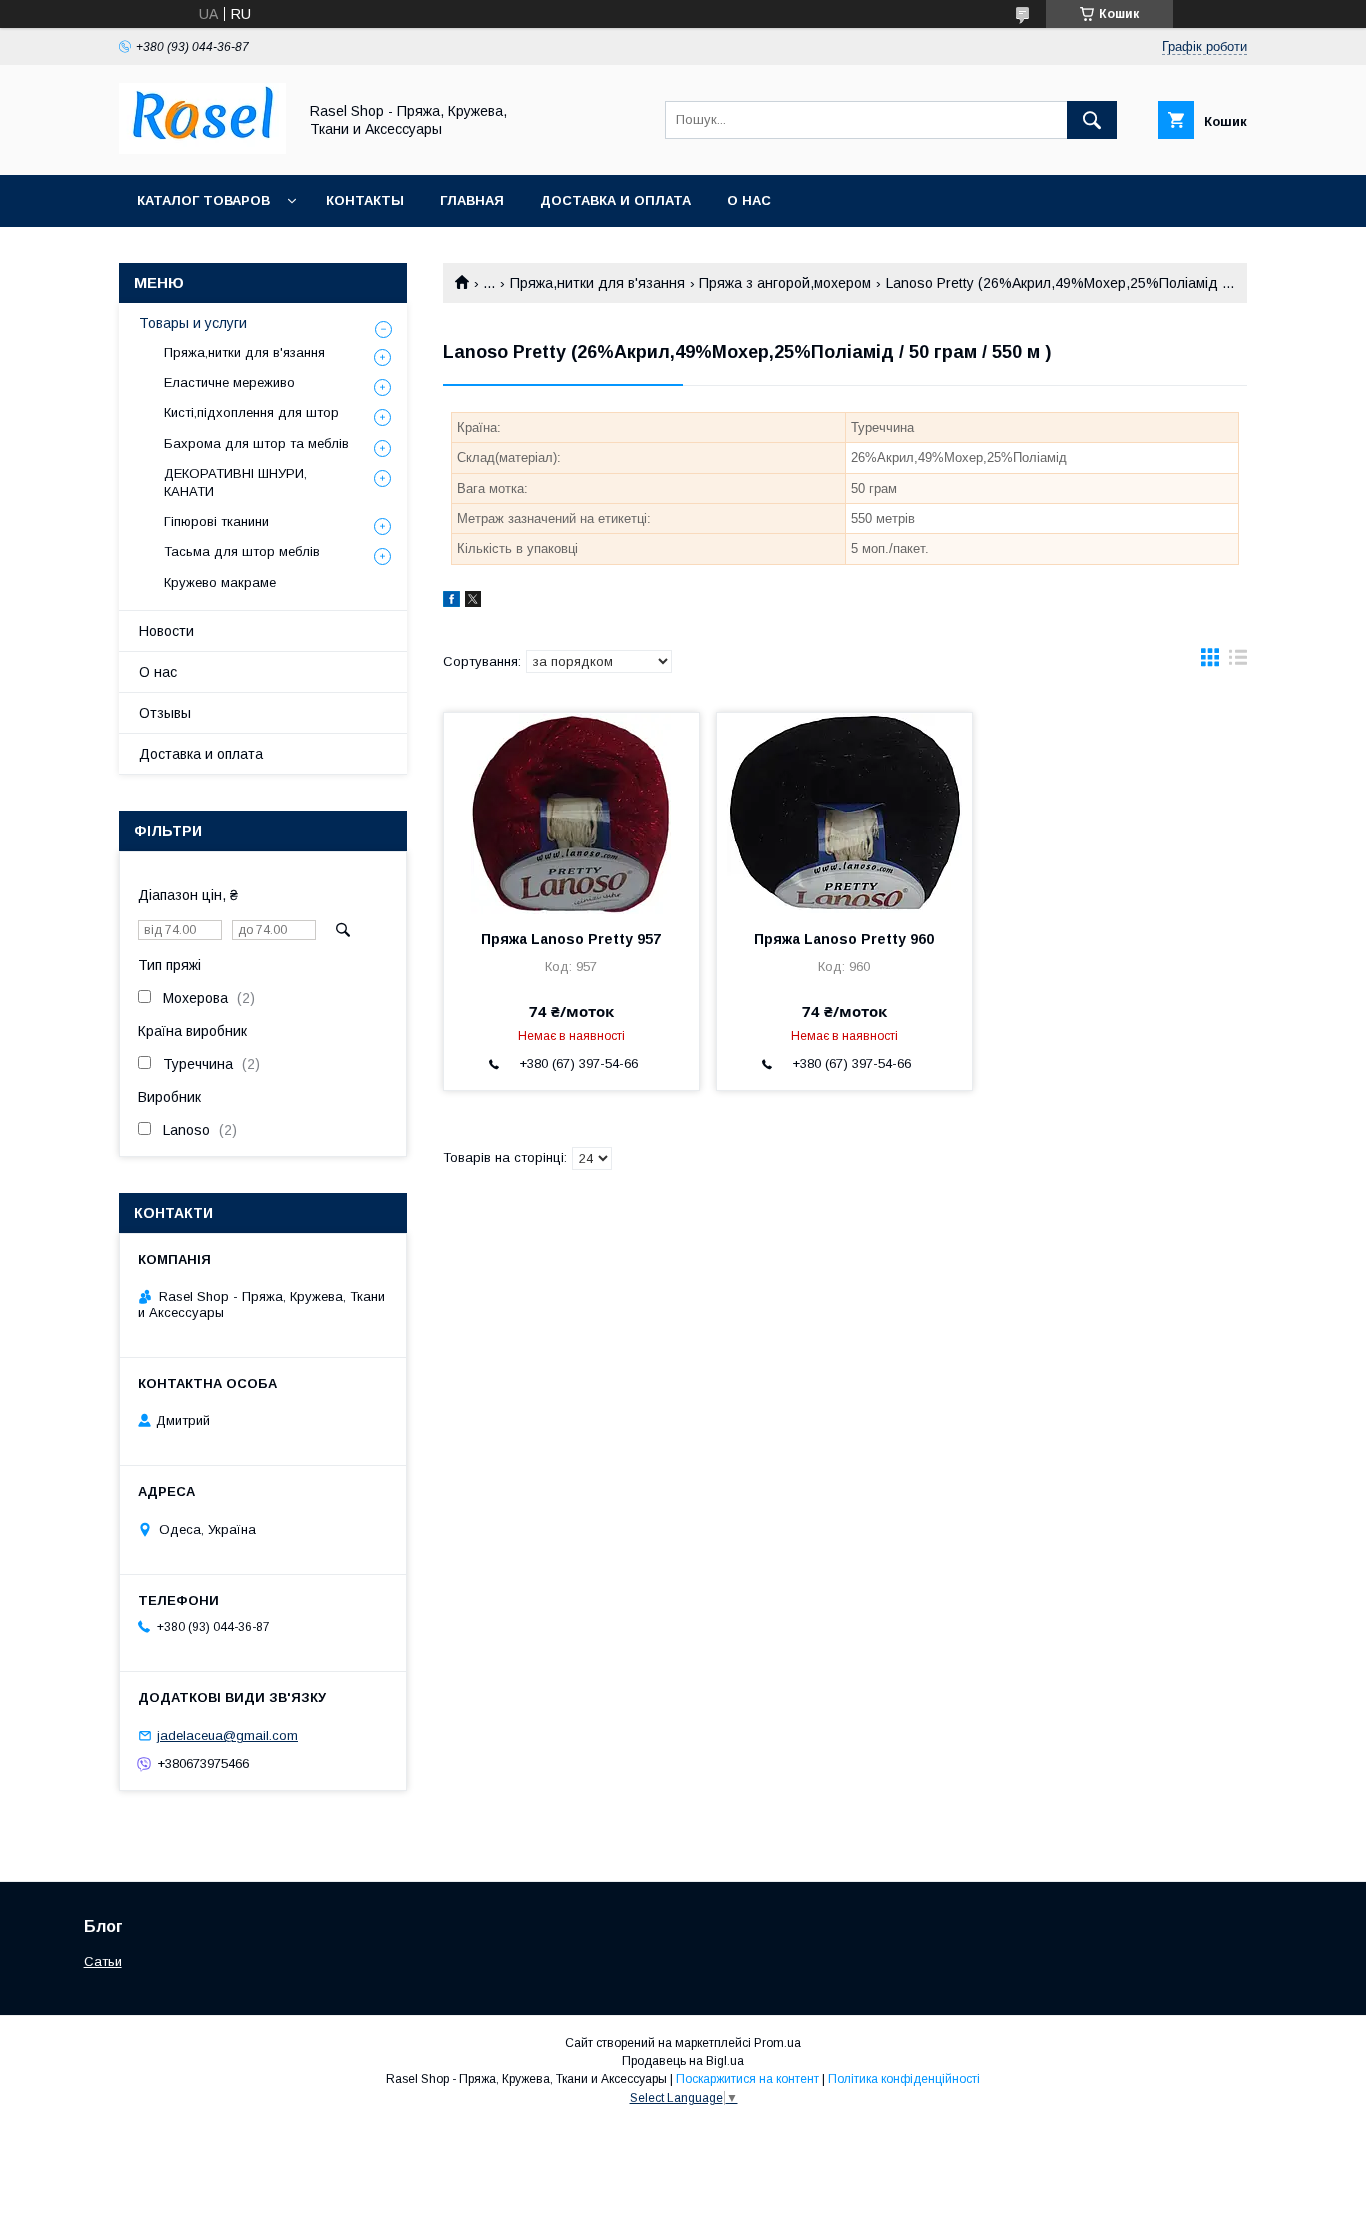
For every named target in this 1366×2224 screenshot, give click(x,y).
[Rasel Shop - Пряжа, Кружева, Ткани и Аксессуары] (202, 149)
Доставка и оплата (615, 200)
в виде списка (1238, 662)
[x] (473, 602)
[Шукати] (1092, 120)
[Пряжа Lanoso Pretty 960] (844, 813)
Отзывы (165, 713)
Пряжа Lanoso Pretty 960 (844, 939)
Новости (166, 631)
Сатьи (103, 1961)
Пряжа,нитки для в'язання (597, 283)
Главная (472, 200)
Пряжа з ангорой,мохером (785, 283)
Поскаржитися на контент (747, 2079)
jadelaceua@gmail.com (227, 1735)
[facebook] (451, 602)
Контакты (365, 200)
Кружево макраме (220, 582)
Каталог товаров (203, 200)
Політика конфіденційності (904, 2079)
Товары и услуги (193, 323)
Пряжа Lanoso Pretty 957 (571, 939)
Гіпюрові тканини (216, 521)
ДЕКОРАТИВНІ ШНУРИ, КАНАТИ (235, 482)
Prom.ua (777, 2043)
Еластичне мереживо (229, 382)
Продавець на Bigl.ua (683, 2061)
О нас (749, 200)
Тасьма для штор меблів (242, 551)
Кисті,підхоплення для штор (251, 412)
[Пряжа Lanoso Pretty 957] (571, 813)
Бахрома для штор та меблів (256, 443)
